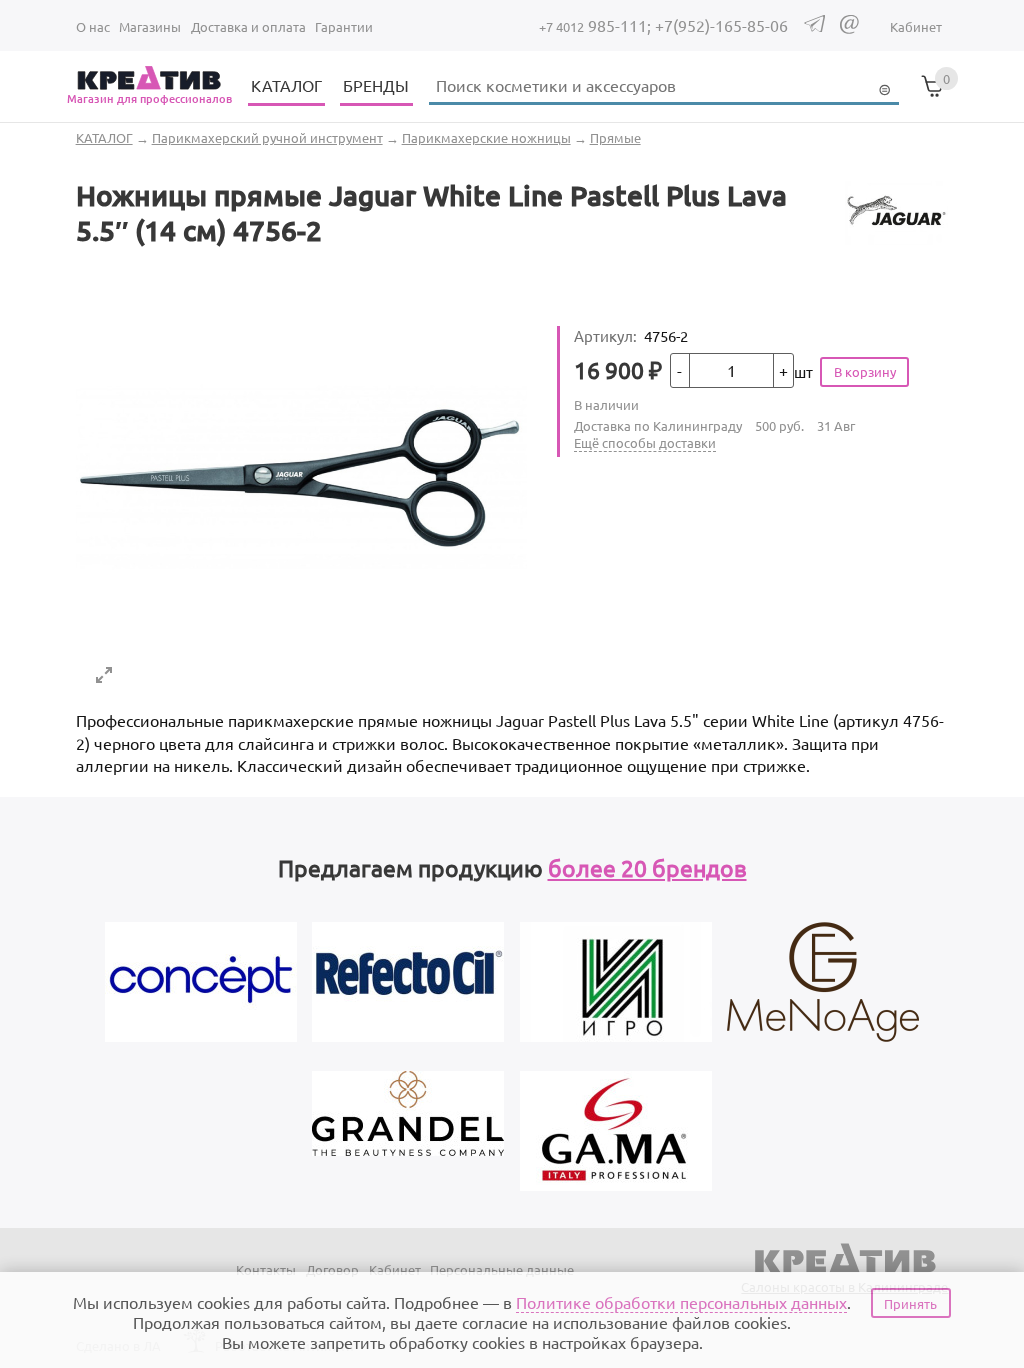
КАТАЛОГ (286, 85)
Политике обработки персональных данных (681, 1302)
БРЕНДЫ (376, 85)
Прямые (615, 137)
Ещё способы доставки (645, 442)
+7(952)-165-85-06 (721, 25)
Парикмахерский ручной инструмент (267, 137)
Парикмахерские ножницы (486, 137)
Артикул (605, 335)
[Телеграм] (814, 26)
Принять (910, 1303)
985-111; (597, 25)
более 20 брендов (647, 867)
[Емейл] (849, 28)
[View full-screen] (104, 675)
